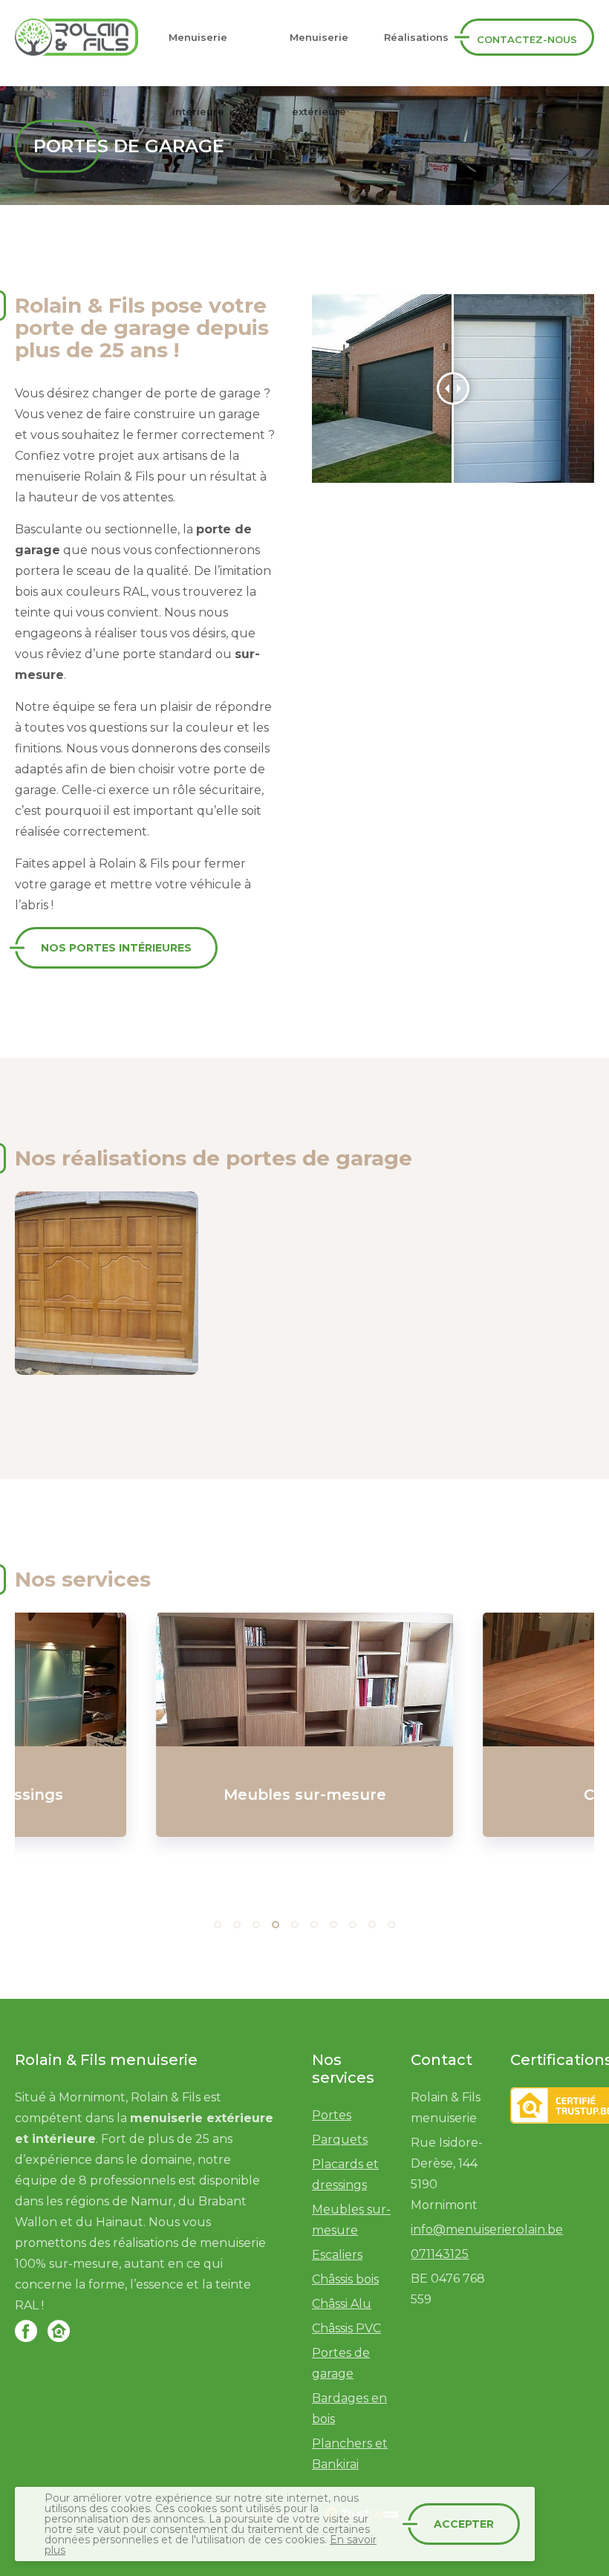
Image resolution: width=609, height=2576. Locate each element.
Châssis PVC (346, 2328)
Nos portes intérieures (116, 948)
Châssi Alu (342, 2304)
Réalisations (416, 37)
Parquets (340, 2140)
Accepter (464, 2524)
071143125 (440, 2254)
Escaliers (337, 2255)
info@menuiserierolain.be (487, 2229)
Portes (332, 2115)
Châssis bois (345, 2279)
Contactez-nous (527, 39)
